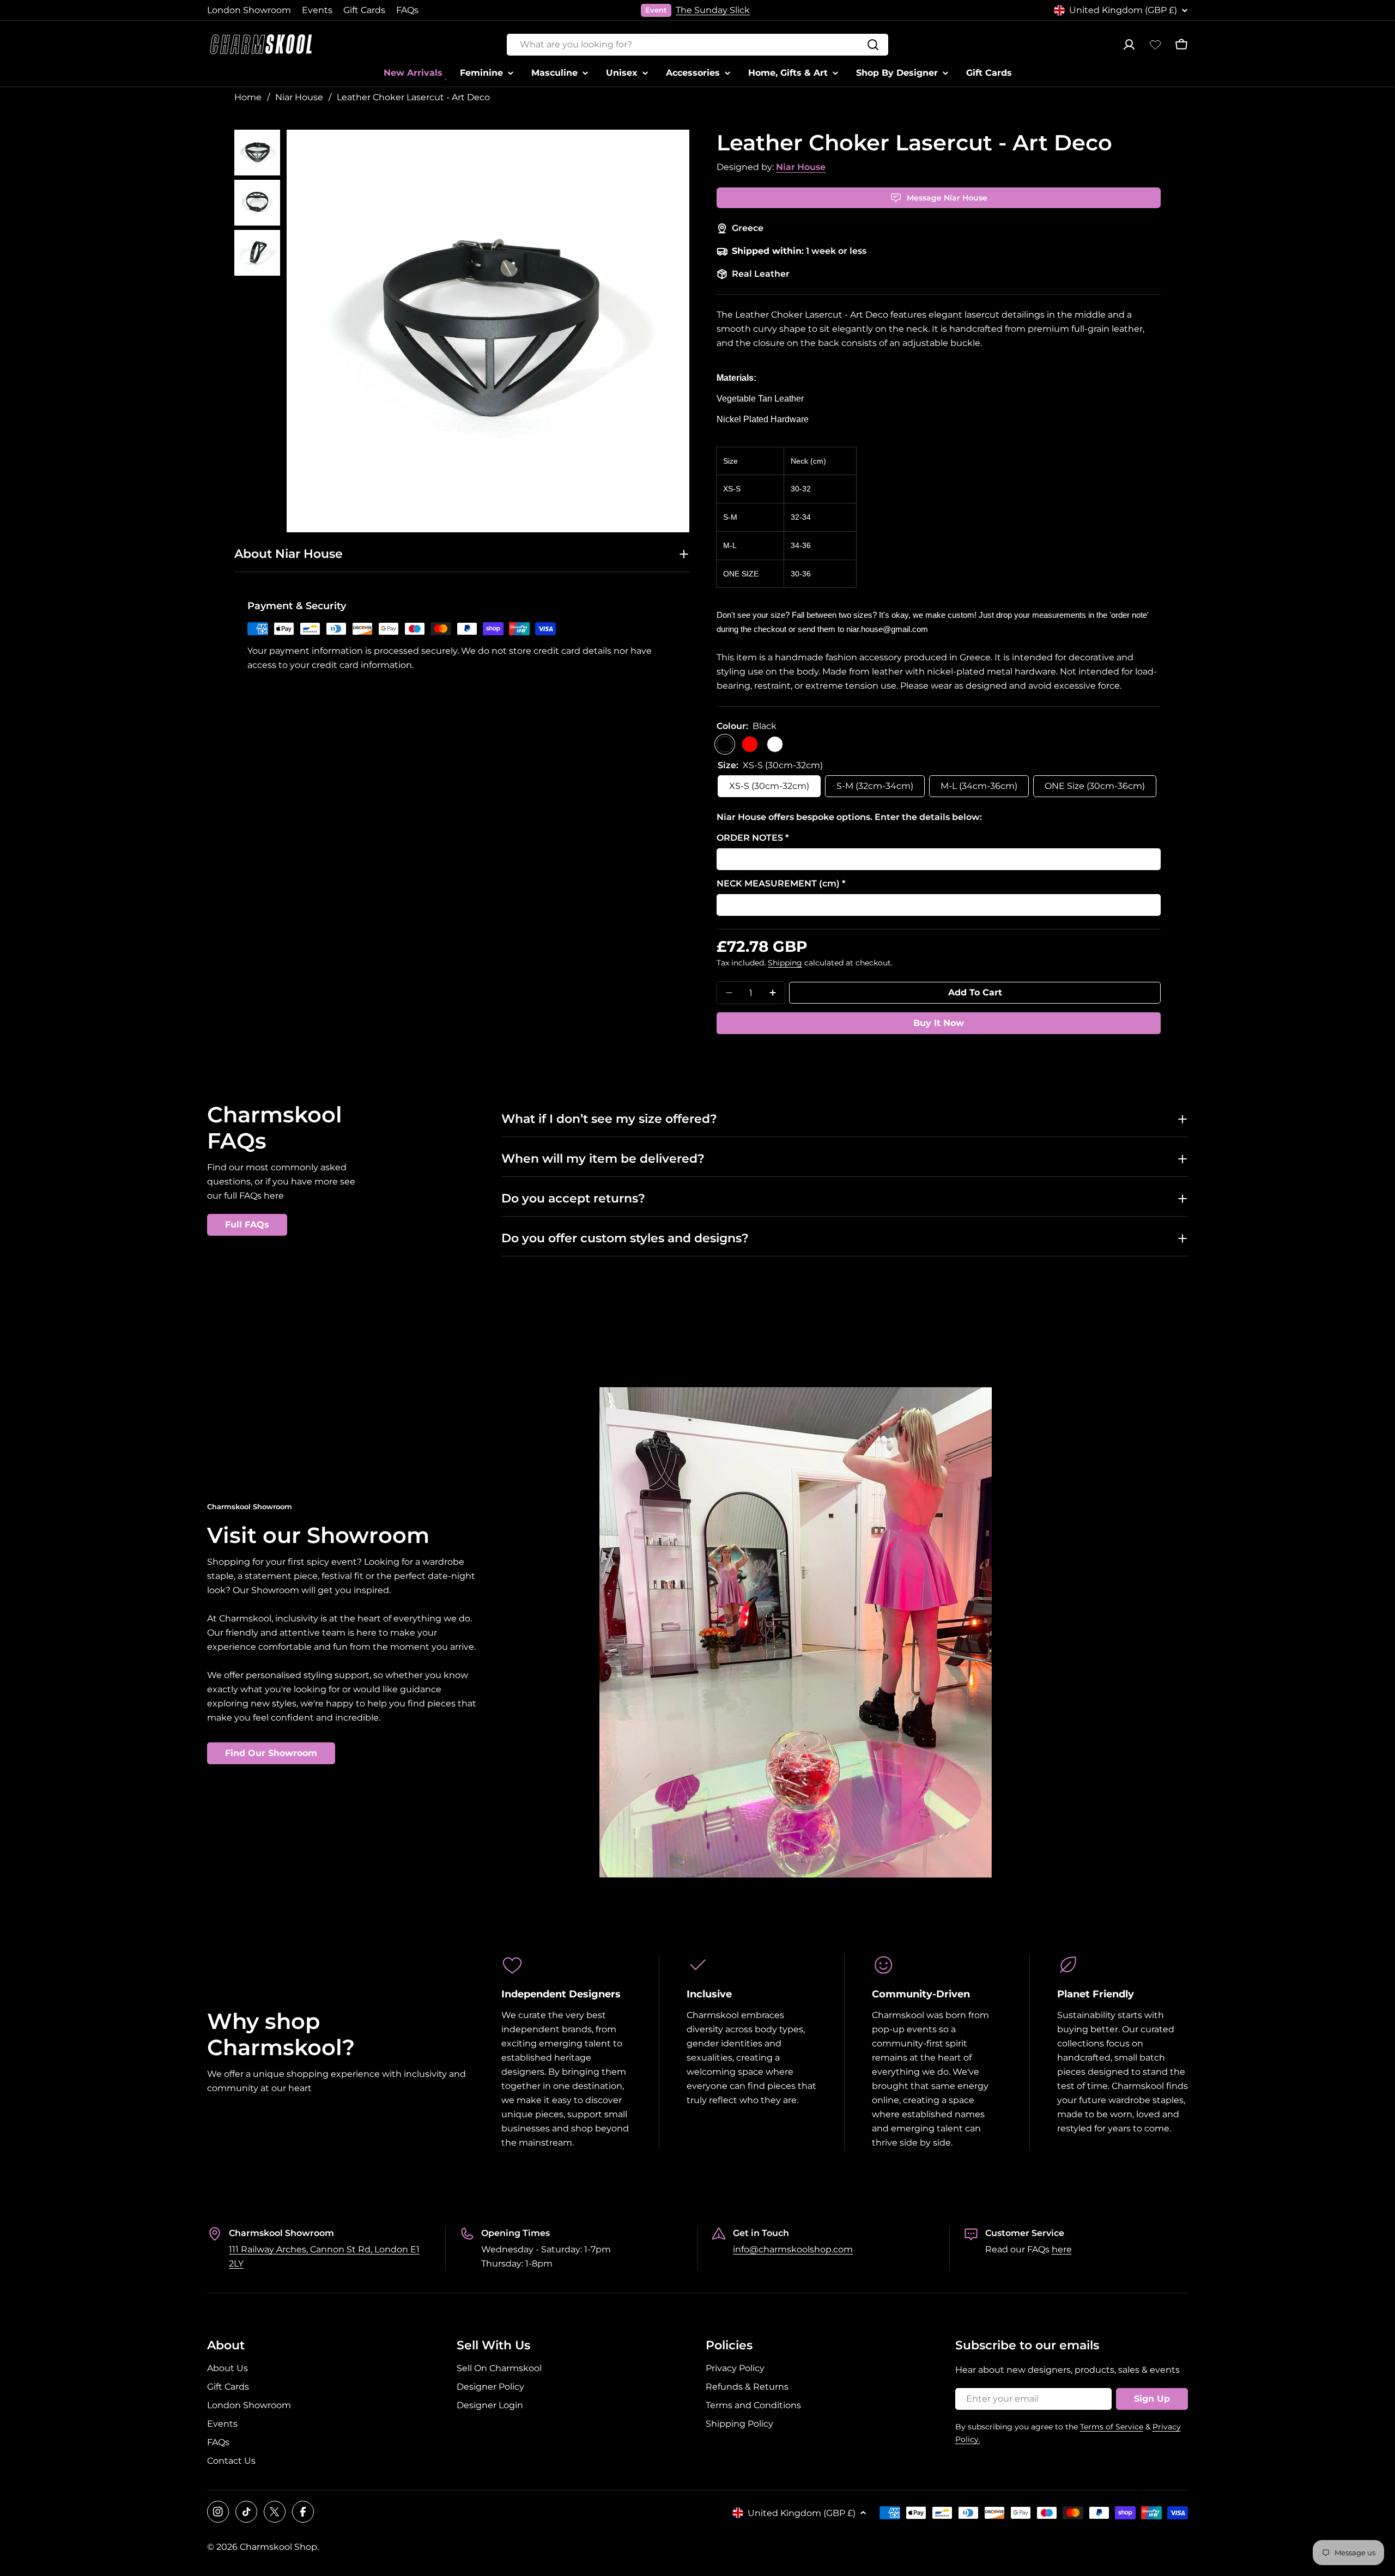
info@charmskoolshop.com (793, 2249)
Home (248, 97)
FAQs (407, 10)
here (1062, 2249)
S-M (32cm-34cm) (875, 786)
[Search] (873, 45)
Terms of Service (1112, 2427)
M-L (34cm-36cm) (979, 786)
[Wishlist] (1155, 45)
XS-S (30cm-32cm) (769, 786)
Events (317, 10)
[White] (775, 744)
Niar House (299, 97)
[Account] (1129, 45)
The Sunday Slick (713, 10)
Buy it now (939, 1023)
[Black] (725, 744)
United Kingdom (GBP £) (1123, 10)
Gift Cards (364, 10)
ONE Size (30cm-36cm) (1095, 786)
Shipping (785, 963)
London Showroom (249, 10)
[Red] (750, 744)
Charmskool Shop (278, 2547)
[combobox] (697, 45)
